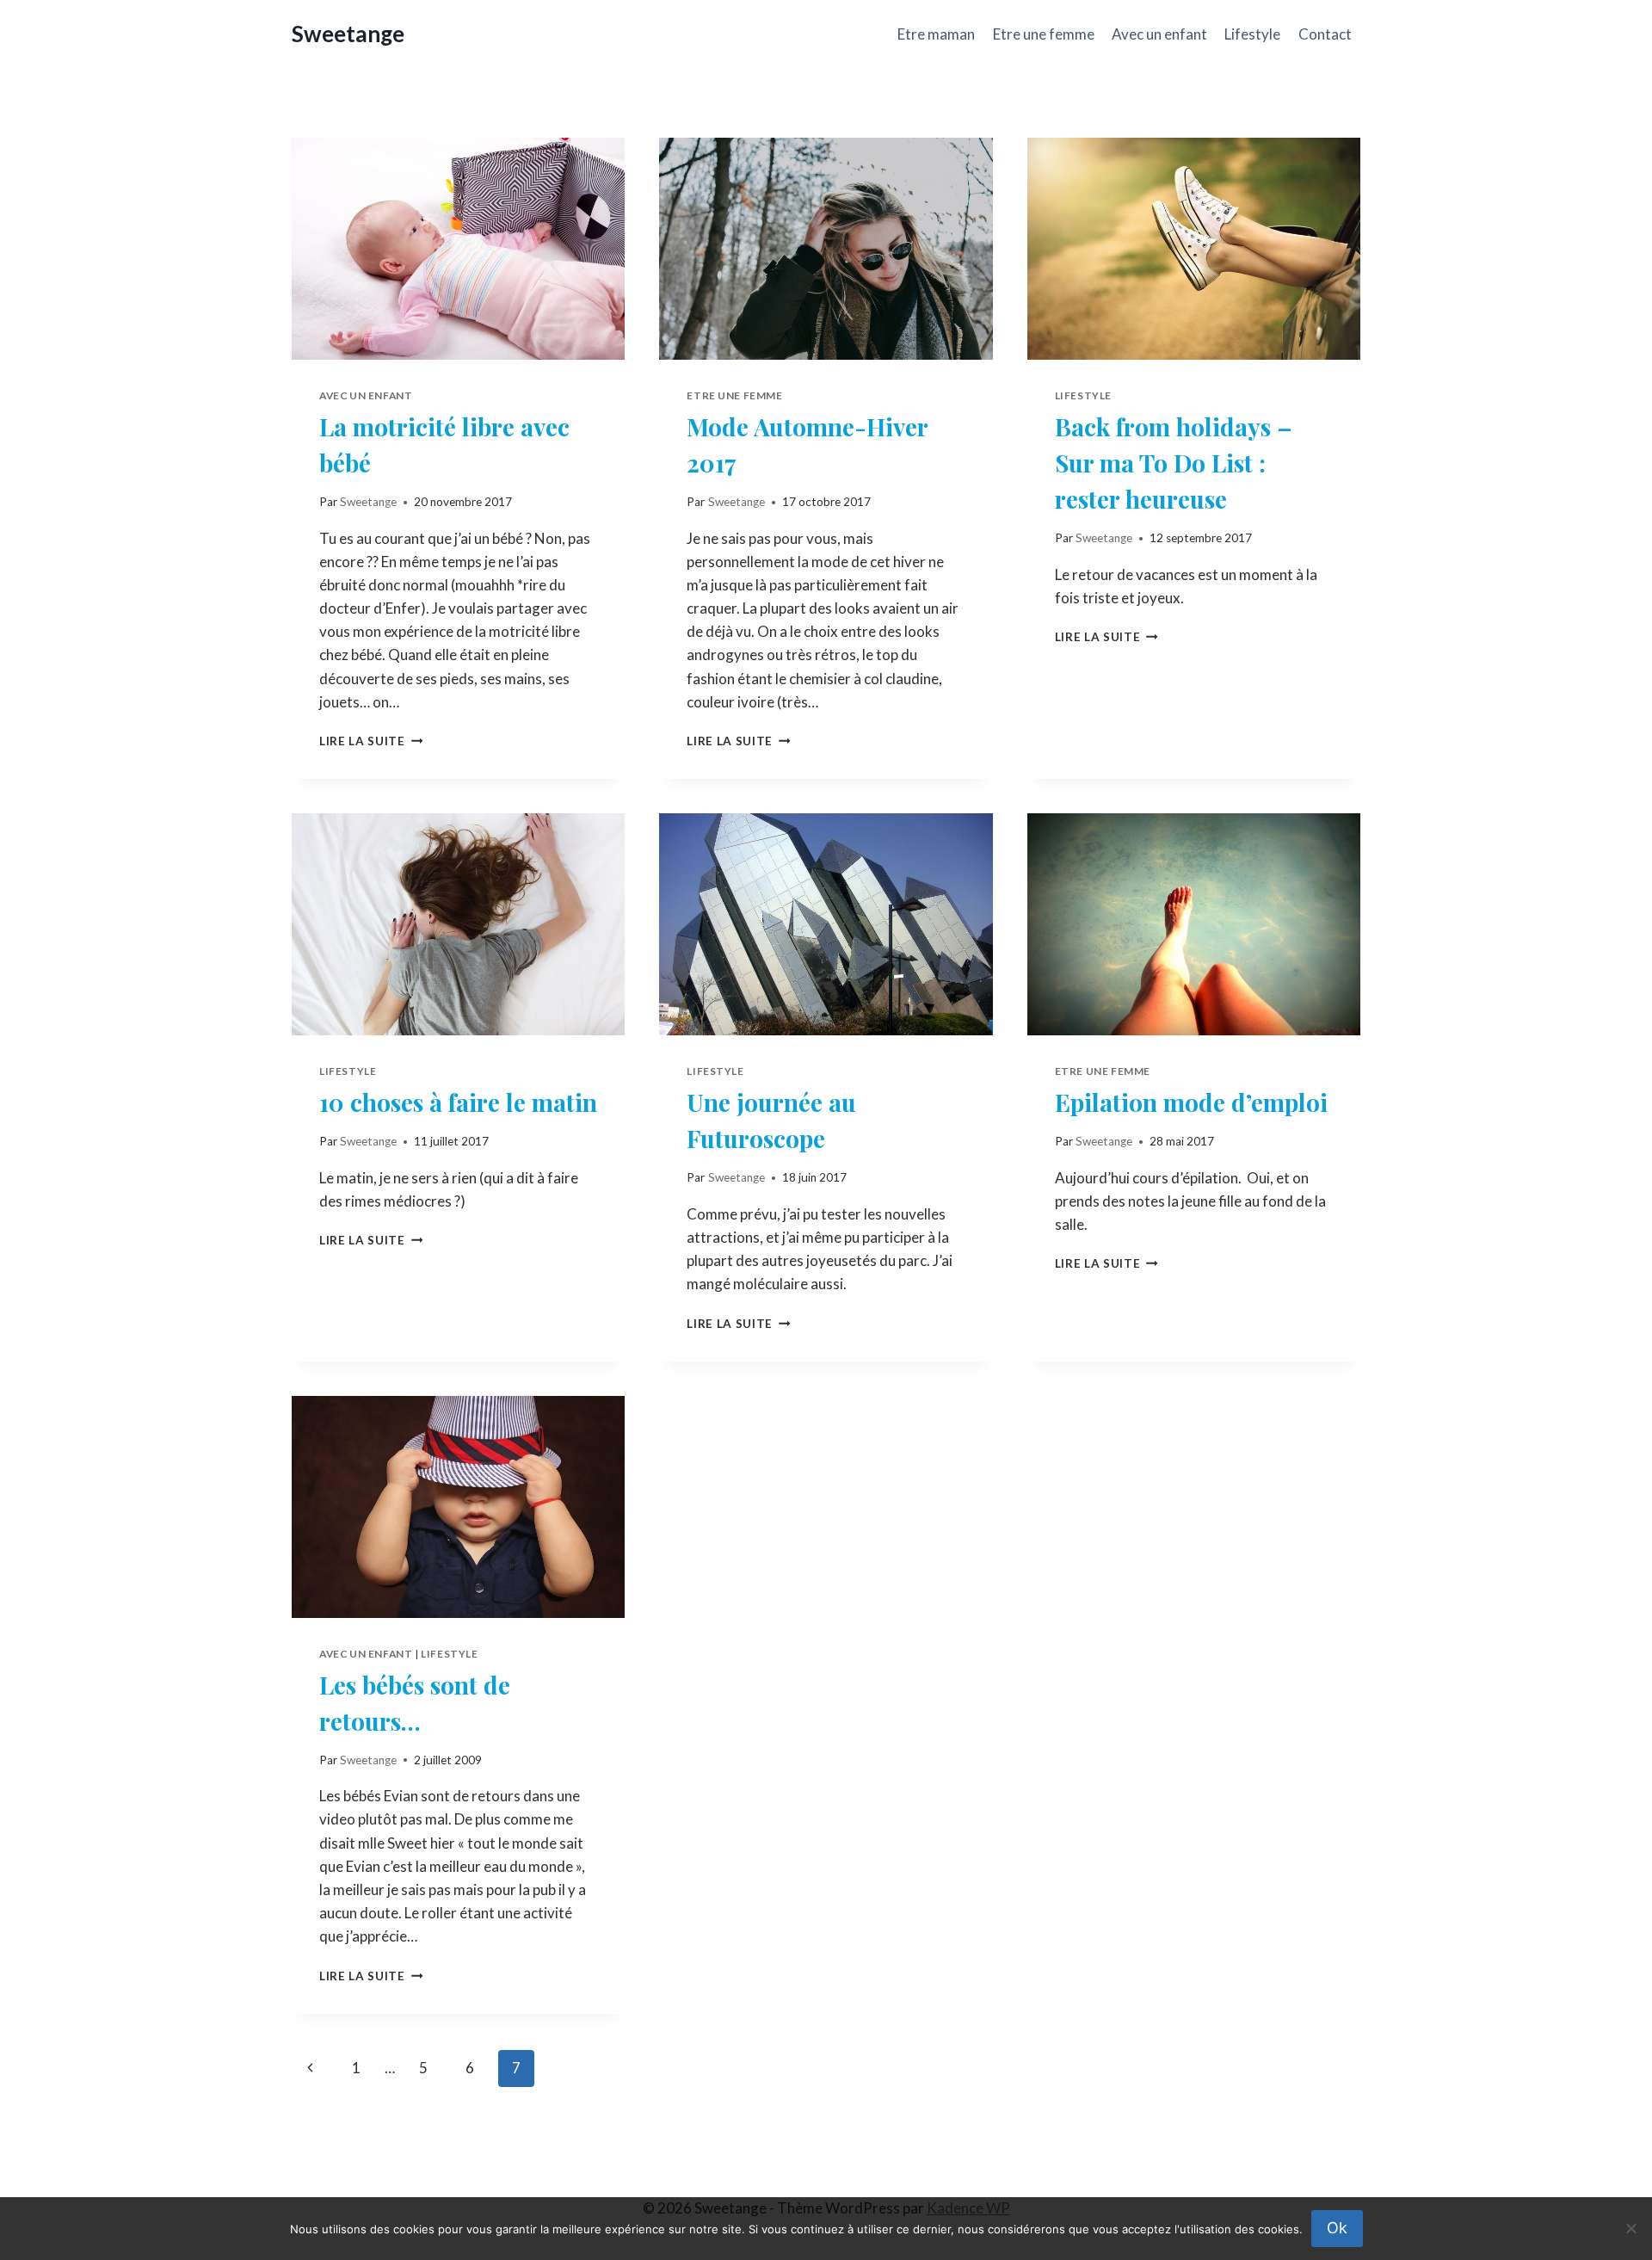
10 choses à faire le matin (458, 1102)
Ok (1337, 2228)
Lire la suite (371, 741)
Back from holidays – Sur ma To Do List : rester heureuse (1174, 463)
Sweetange (368, 502)
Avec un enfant (1159, 34)
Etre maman (936, 34)
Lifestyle (1252, 34)
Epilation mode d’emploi (1191, 1102)
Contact (1325, 34)
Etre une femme (1044, 34)
